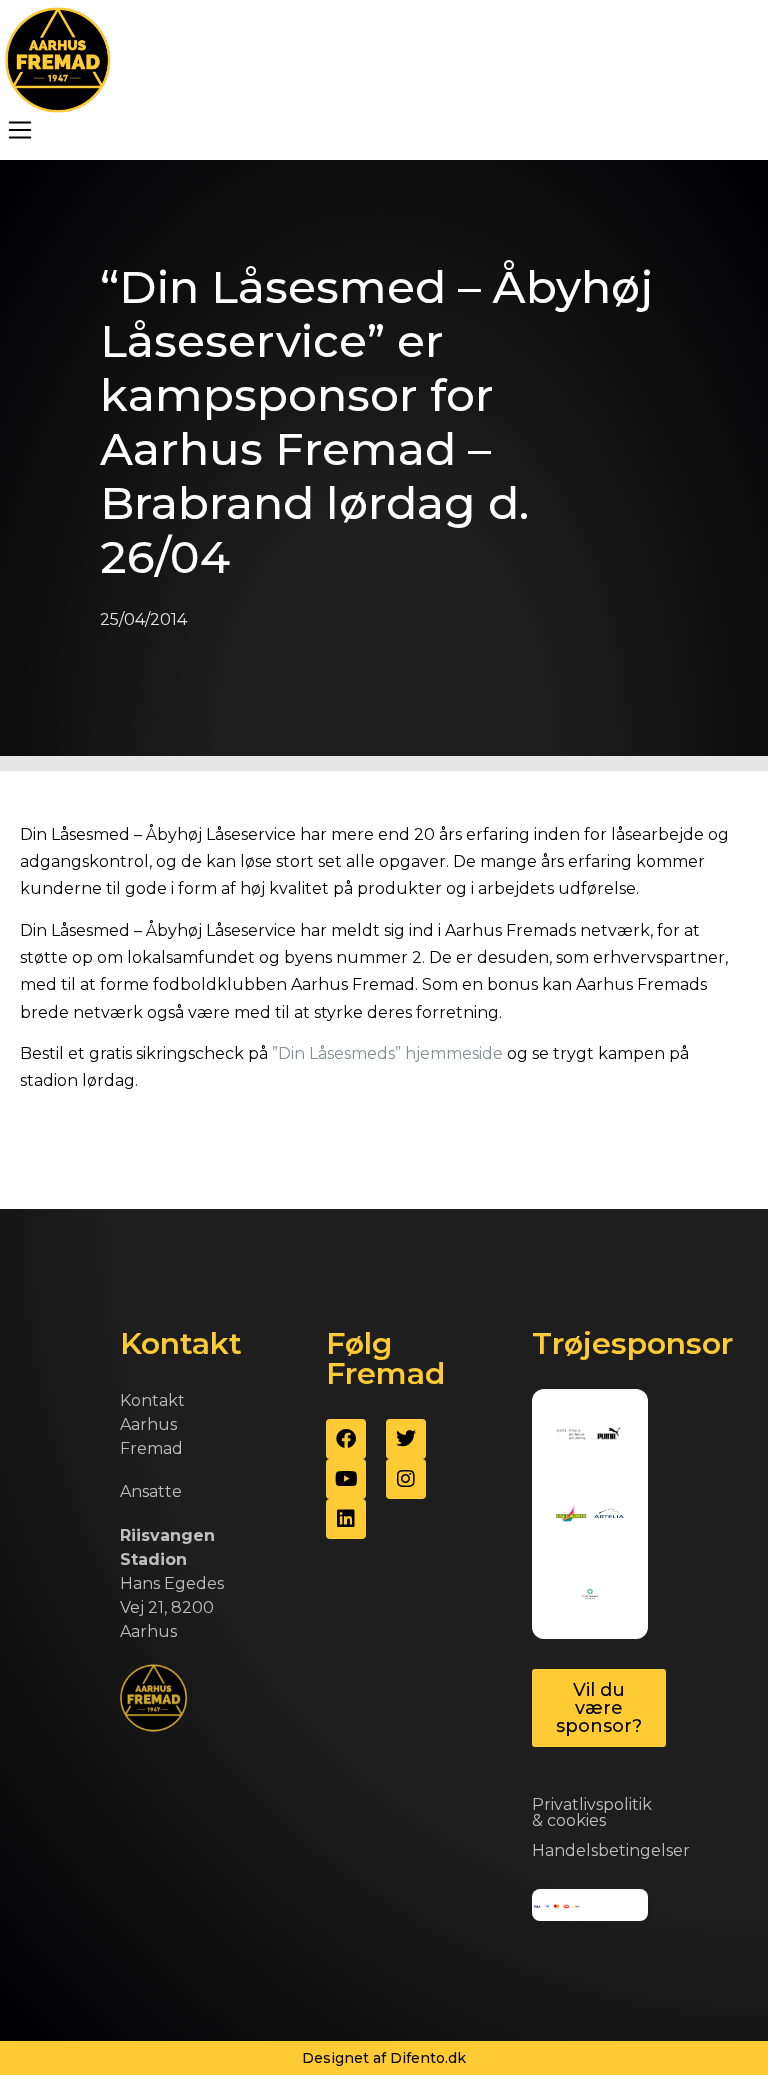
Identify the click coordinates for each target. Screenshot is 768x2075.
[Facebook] (346, 1439)
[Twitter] (406, 1439)
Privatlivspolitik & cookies (592, 1812)
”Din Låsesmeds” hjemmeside (387, 1053)
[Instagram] (406, 1479)
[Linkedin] (346, 1519)
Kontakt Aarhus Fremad (152, 1424)
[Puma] (609, 1434)
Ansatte (151, 1491)
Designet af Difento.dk (384, 2058)
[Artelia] (609, 1514)
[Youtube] (346, 1479)
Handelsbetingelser (611, 1850)
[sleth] (571, 1434)
